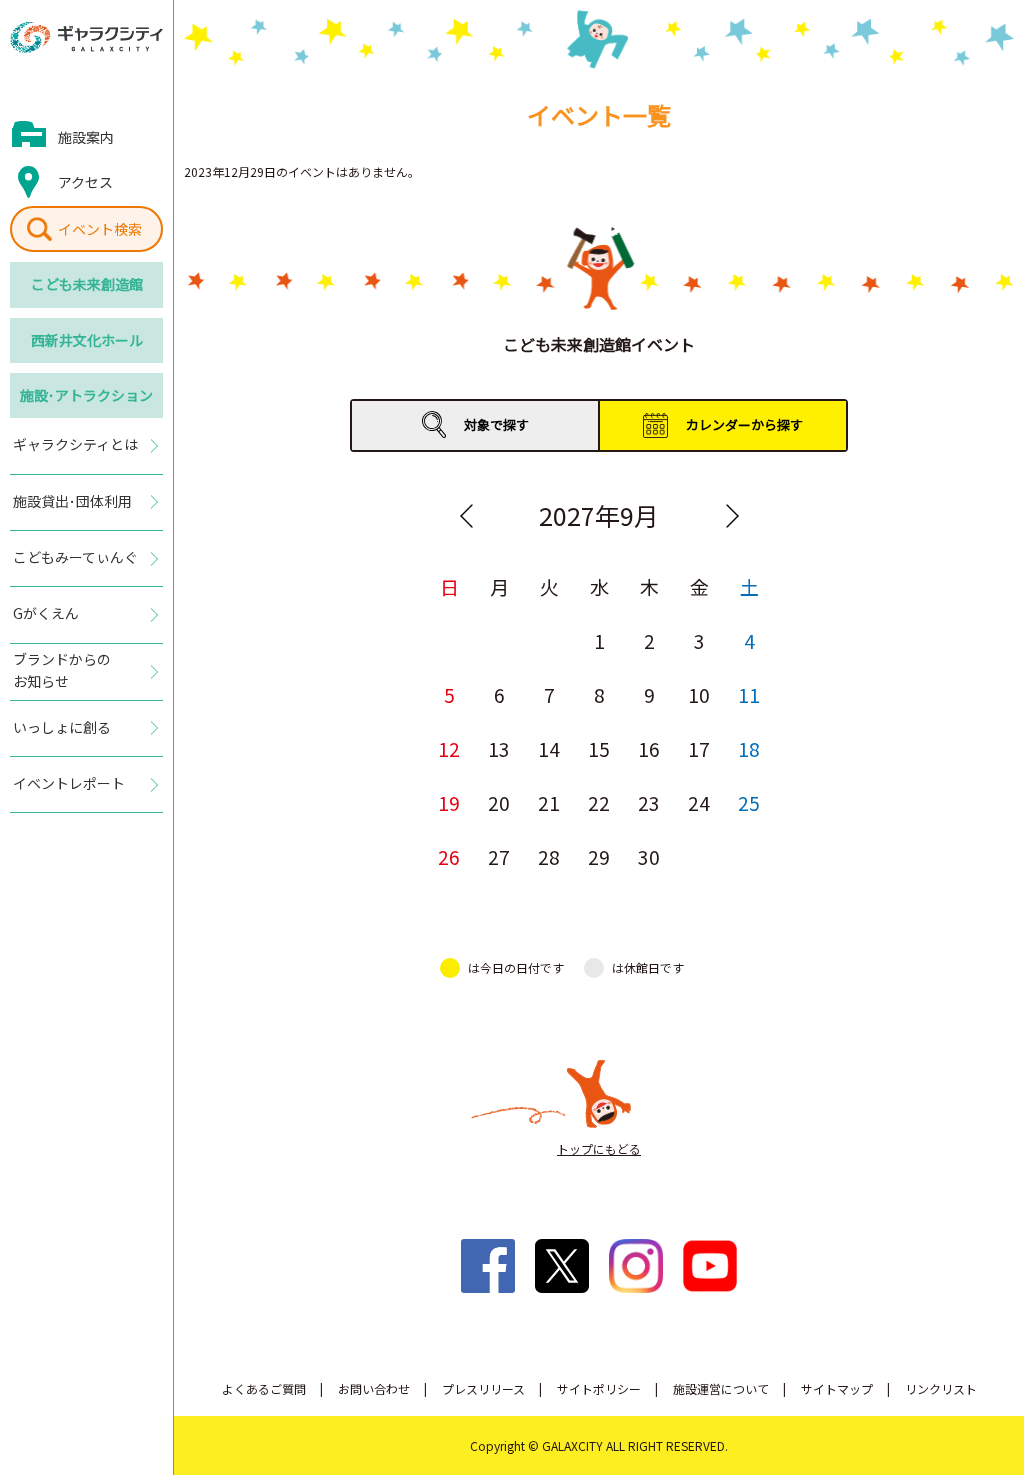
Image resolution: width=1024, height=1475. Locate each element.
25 (749, 802)
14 (549, 748)
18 (749, 748)
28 (549, 856)
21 (549, 802)
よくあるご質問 (264, 1388)
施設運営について (721, 1388)
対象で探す (496, 424)
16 (649, 748)
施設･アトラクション (86, 395)
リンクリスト (941, 1388)
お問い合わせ (374, 1388)
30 (649, 856)
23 (649, 802)
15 (599, 748)
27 (499, 856)
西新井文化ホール (87, 340)
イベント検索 (100, 229)
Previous (466, 516)
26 (449, 856)
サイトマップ (837, 1388)
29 (599, 856)
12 (449, 748)
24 (699, 802)
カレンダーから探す (744, 424)
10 (699, 694)
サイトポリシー (599, 1388)
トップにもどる (599, 1148)
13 (499, 748)
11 (749, 694)
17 (699, 748)
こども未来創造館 (87, 284)
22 (599, 802)
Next (732, 516)
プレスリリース (483, 1388)
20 (499, 802)
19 (449, 802)
